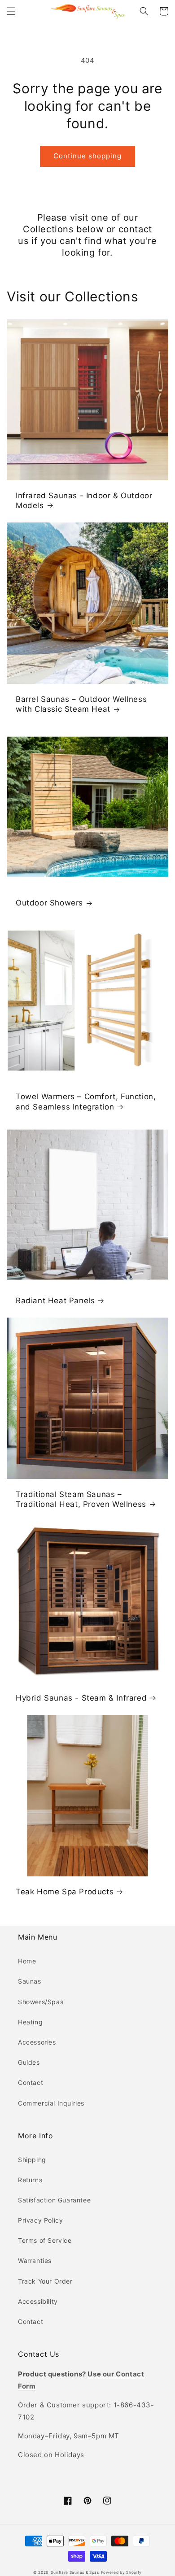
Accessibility (38, 2301)
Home (27, 1961)
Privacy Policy (40, 2220)
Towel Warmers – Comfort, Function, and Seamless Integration (86, 1101)
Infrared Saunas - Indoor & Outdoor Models (84, 500)
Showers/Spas (41, 2002)
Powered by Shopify (122, 2572)
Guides (29, 2062)
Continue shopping (87, 156)
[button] (11, 11)
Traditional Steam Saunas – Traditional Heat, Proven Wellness (81, 1499)
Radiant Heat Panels (55, 1301)
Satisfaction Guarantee (54, 2200)
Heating (30, 2022)
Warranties (35, 2261)
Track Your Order (45, 2281)
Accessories (37, 2042)
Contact (31, 2082)
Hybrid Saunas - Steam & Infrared (81, 1698)
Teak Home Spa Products (65, 1892)
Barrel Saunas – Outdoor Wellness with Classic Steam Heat (81, 704)
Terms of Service (45, 2240)
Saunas (30, 1981)
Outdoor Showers (49, 903)
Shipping (32, 2160)
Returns (30, 2180)
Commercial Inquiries (51, 2103)
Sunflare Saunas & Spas (75, 2572)
